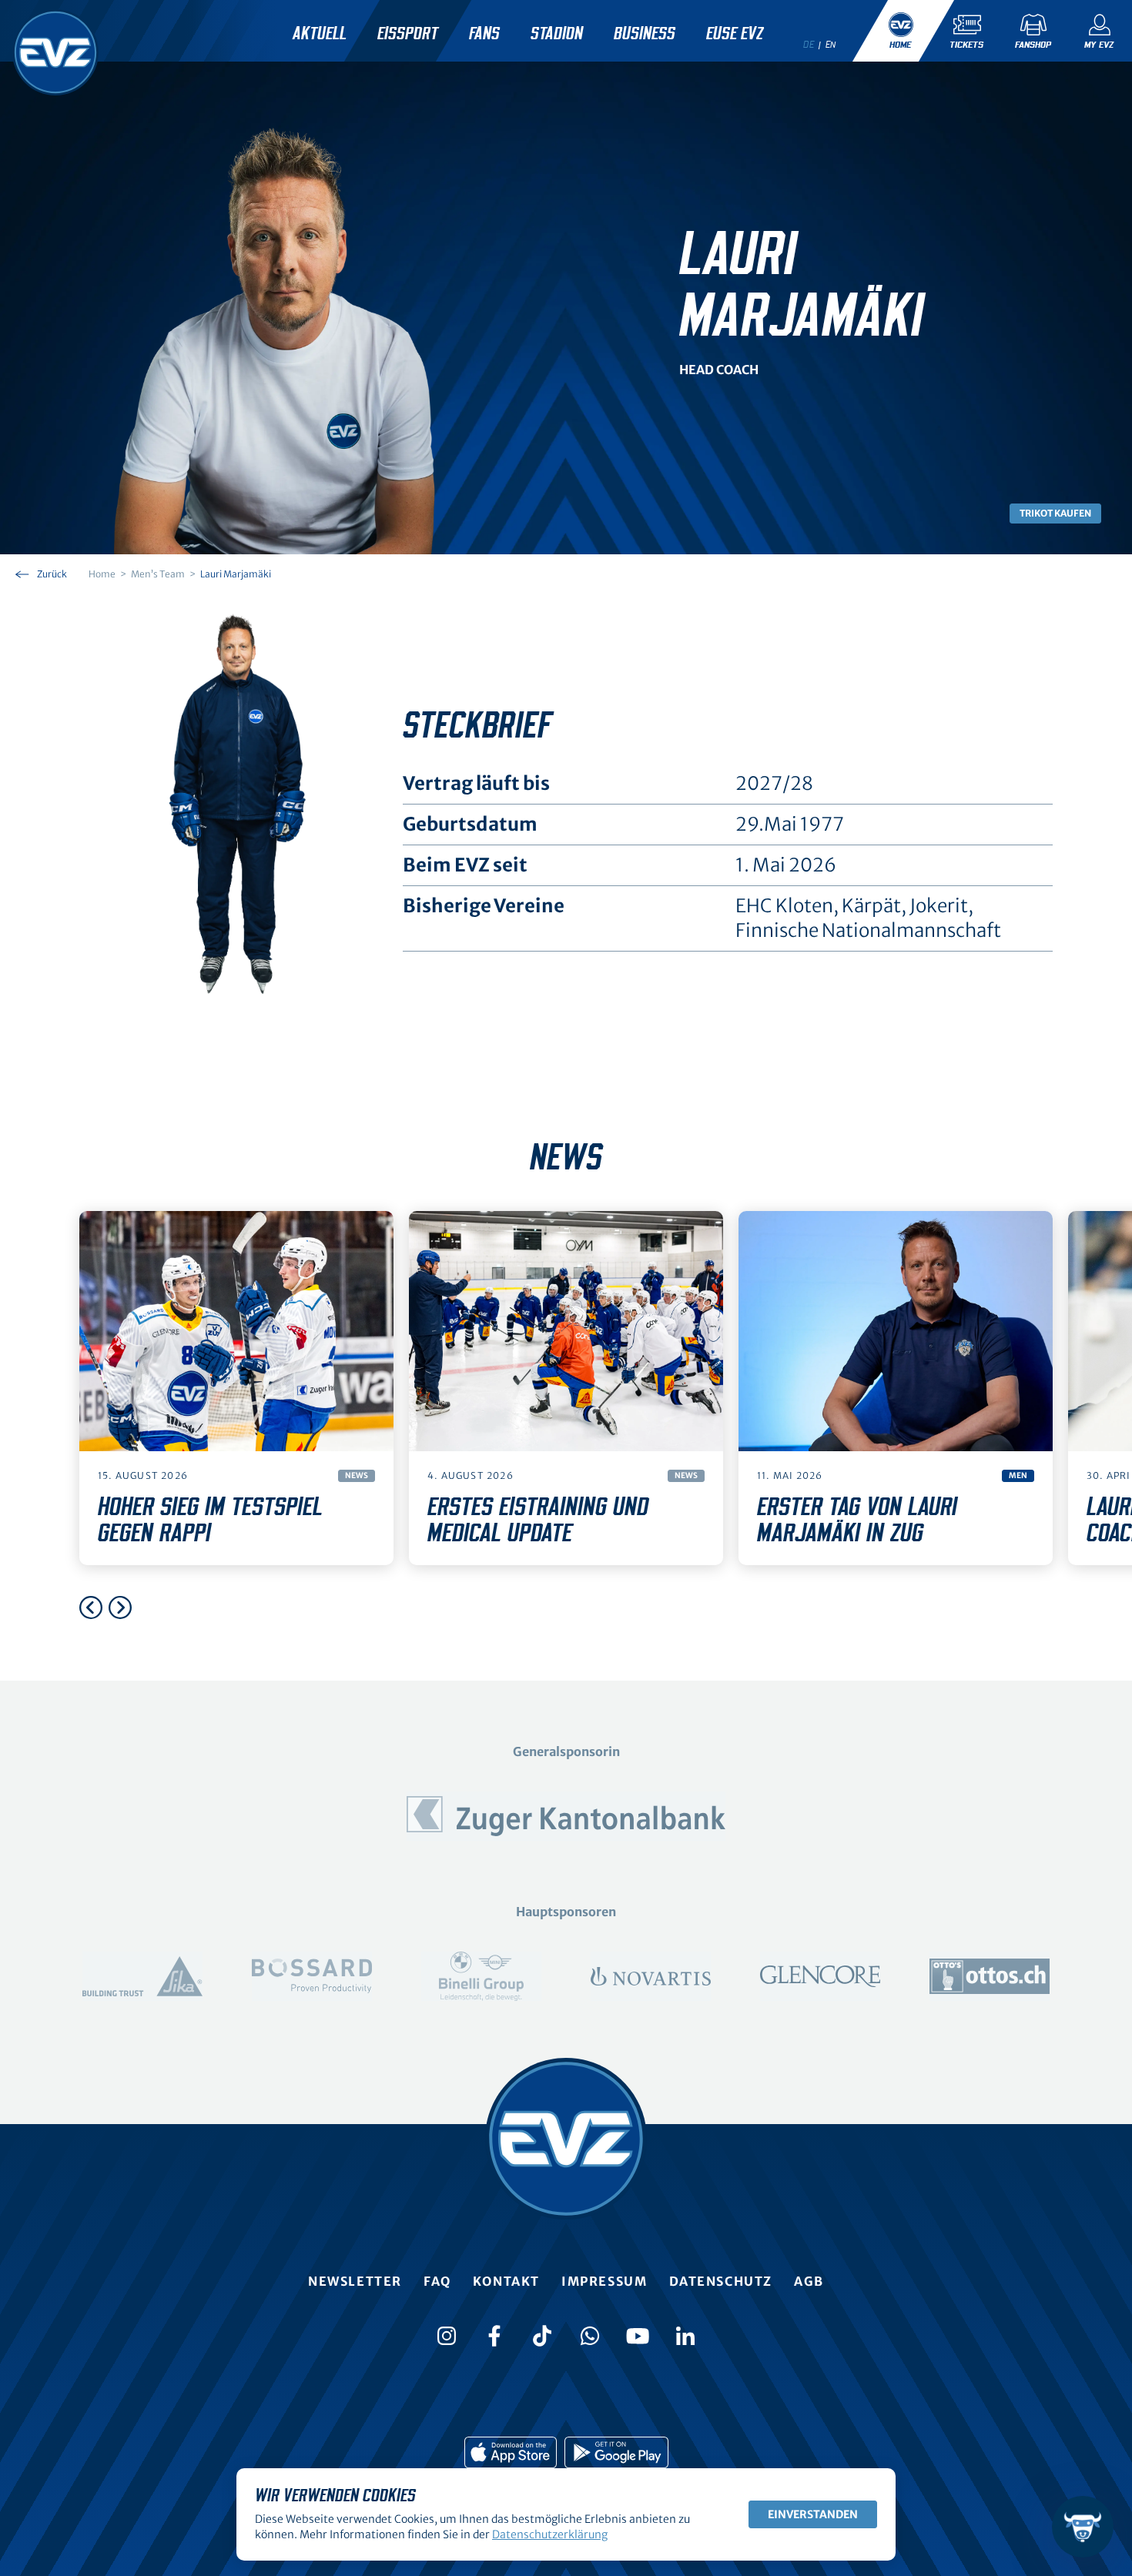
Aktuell (320, 34)
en (831, 45)
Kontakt (506, 2281)
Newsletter (355, 2281)
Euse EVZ (735, 34)
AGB (809, 2281)
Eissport (408, 34)
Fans (484, 34)
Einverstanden (813, 2514)
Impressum (604, 2281)
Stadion (557, 34)
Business (645, 34)
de (809, 45)
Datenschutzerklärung (550, 2534)
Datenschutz (721, 2281)
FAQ (437, 2281)
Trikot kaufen (1055, 513)
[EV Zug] (55, 52)
